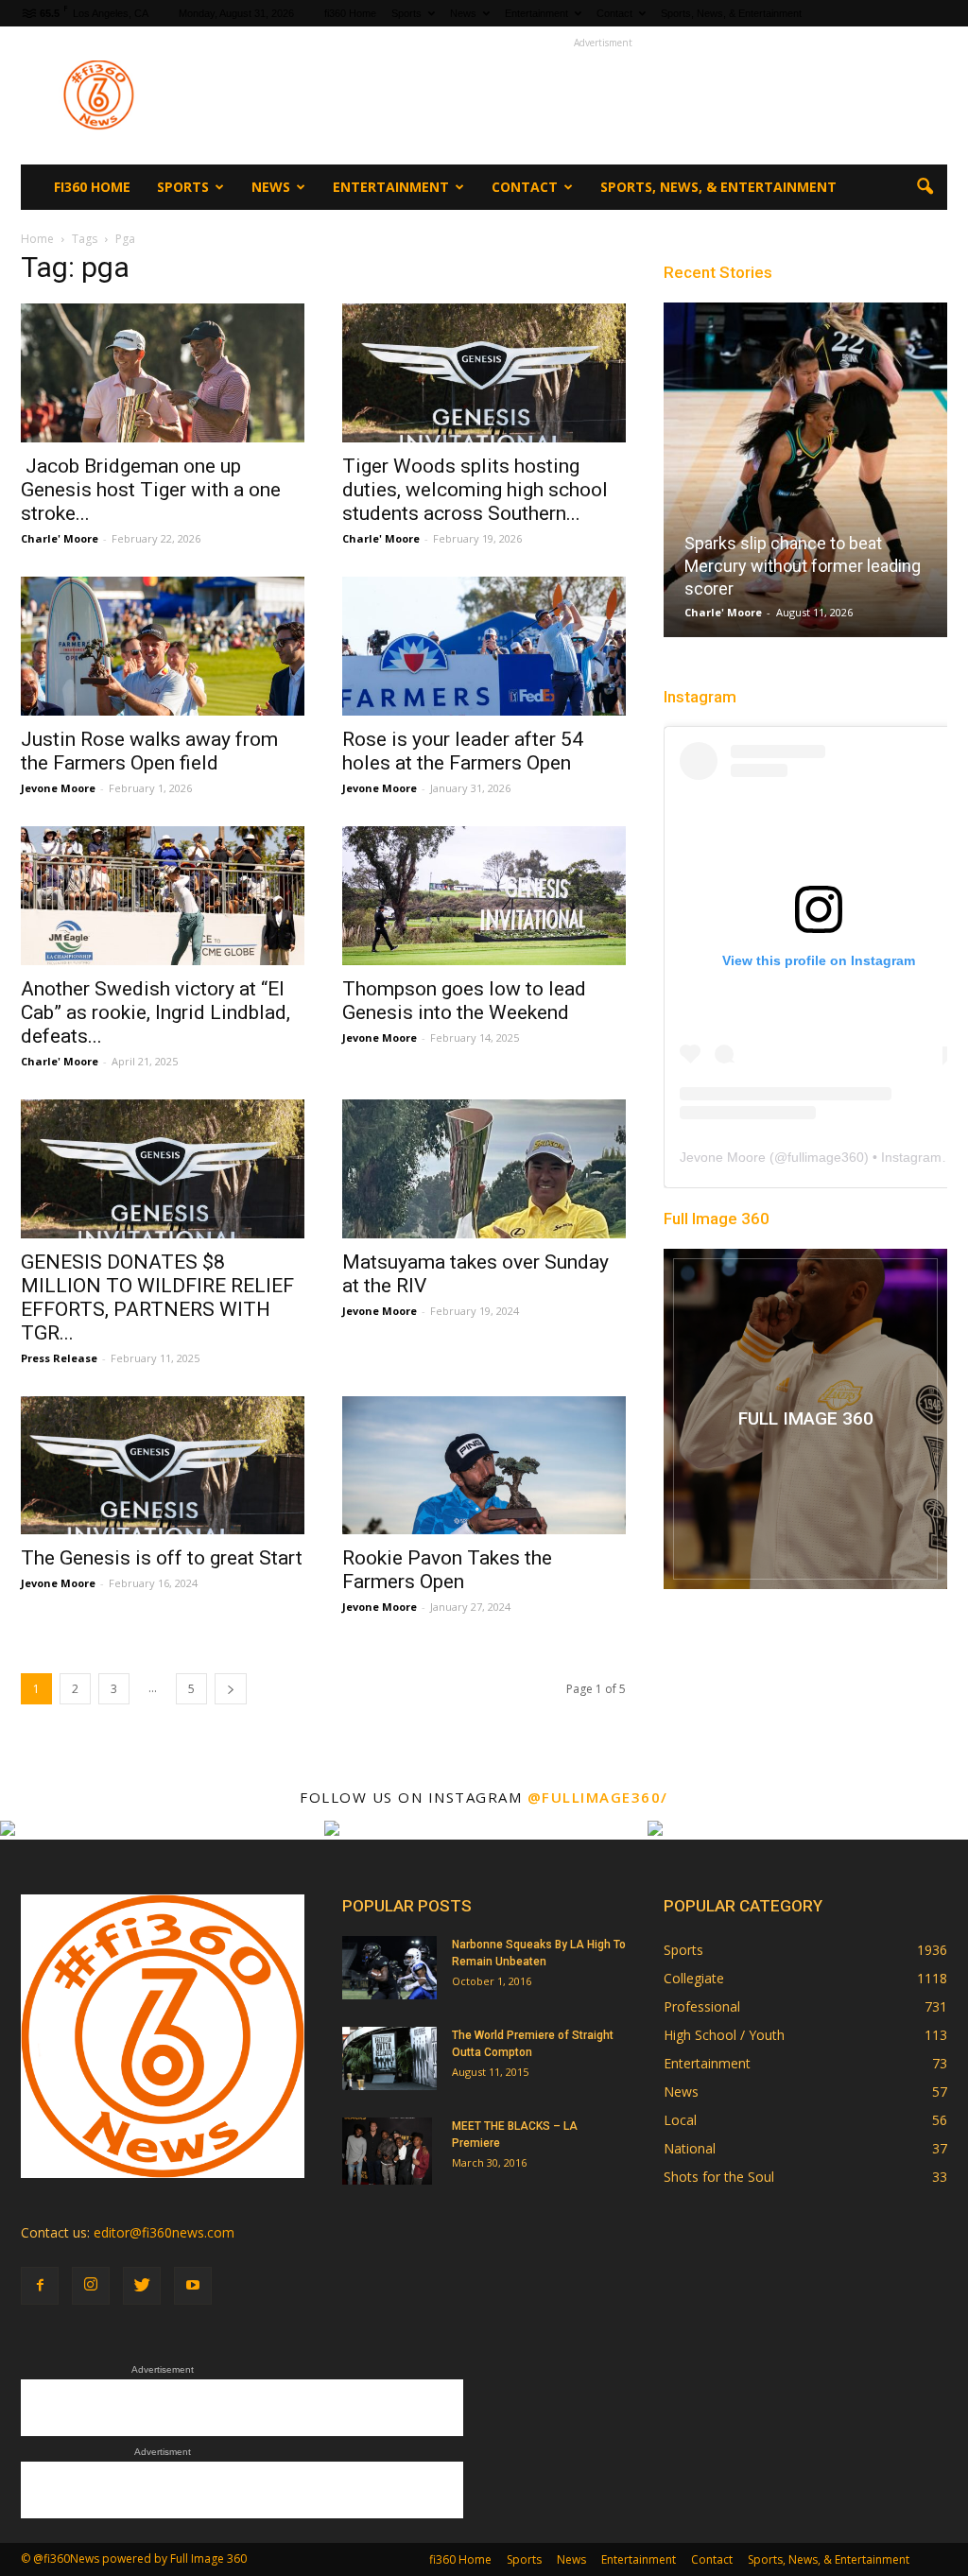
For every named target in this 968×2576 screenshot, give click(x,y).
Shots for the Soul (719, 2177)
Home (37, 239)
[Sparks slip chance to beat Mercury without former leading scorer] (805, 477)
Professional (702, 2006)
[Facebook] (40, 2286)
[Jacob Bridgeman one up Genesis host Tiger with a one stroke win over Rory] (163, 373)
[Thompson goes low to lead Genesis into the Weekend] (484, 896)
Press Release (59, 1358)
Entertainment (536, 13)
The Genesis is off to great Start (162, 1558)
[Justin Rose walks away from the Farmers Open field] (163, 646)
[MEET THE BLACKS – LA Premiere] (387, 2151)
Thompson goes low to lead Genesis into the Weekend (464, 1001)
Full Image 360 (717, 1219)
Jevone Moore (58, 788)
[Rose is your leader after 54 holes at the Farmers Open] (484, 646)
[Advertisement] (603, 95)
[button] (925, 187)
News (463, 13)
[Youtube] (193, 2286)
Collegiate (694, 1978)
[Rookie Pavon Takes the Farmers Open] (484, 1466)
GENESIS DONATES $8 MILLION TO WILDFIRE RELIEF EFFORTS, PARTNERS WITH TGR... (157, 1297)
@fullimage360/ (598, 1797)
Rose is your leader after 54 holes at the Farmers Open (463, 751)
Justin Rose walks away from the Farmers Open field (149, 751)
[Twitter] (142, 2286)
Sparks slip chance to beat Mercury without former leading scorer (803, 566)
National (690, 2148)
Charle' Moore (60, 538)
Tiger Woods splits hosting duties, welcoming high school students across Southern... (475, 490)
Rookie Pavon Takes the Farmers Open (447, 1570)
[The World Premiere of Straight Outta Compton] (389, 2058)
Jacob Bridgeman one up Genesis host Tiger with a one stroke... (151, 490)
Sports (406, 13)
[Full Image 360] (805, 1419)
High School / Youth (724, 2035)
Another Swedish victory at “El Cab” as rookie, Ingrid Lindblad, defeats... (156, 1012)
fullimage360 (826, 1157)
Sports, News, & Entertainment (731, 13)
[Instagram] (91, 2286)
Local (680, 2120)
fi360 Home (350, 13)
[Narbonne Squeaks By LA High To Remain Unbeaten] (389, 1968)
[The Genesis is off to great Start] (163, 1466)
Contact (614, 13)
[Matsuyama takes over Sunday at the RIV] (484, 1169)
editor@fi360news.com (164, 2232)
